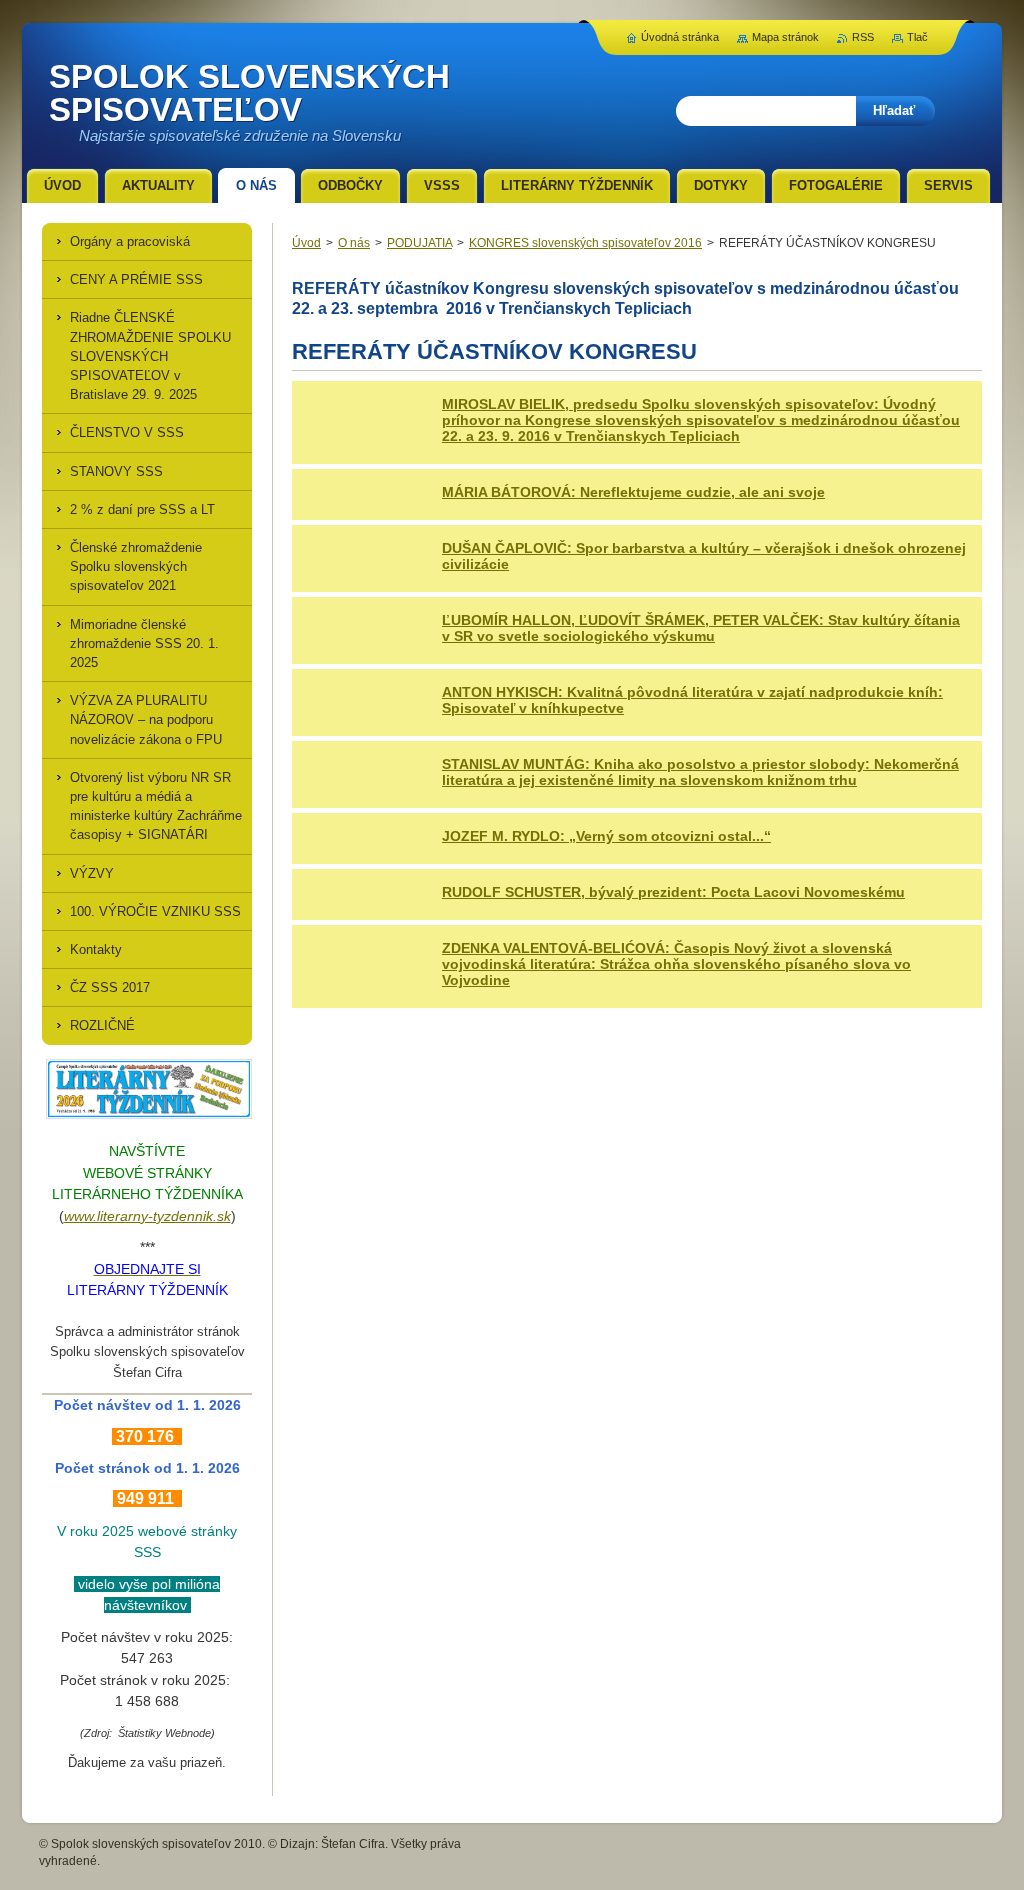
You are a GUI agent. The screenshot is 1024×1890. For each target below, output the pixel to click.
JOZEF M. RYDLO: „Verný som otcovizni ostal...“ (606, 836)
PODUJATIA (419, 243)
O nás (354, 243)
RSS (863, 37)
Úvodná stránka (680, 37)
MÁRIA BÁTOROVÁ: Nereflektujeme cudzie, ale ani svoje (633, 492)
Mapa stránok (785, 37)
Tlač (917, 37)
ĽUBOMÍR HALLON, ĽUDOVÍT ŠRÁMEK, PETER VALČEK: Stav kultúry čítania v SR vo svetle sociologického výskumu (701, 628)
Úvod (306, 243)
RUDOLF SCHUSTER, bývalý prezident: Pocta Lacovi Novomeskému (673, 892)
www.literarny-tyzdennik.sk (147, 1216)
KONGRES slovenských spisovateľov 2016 (585, 243)
